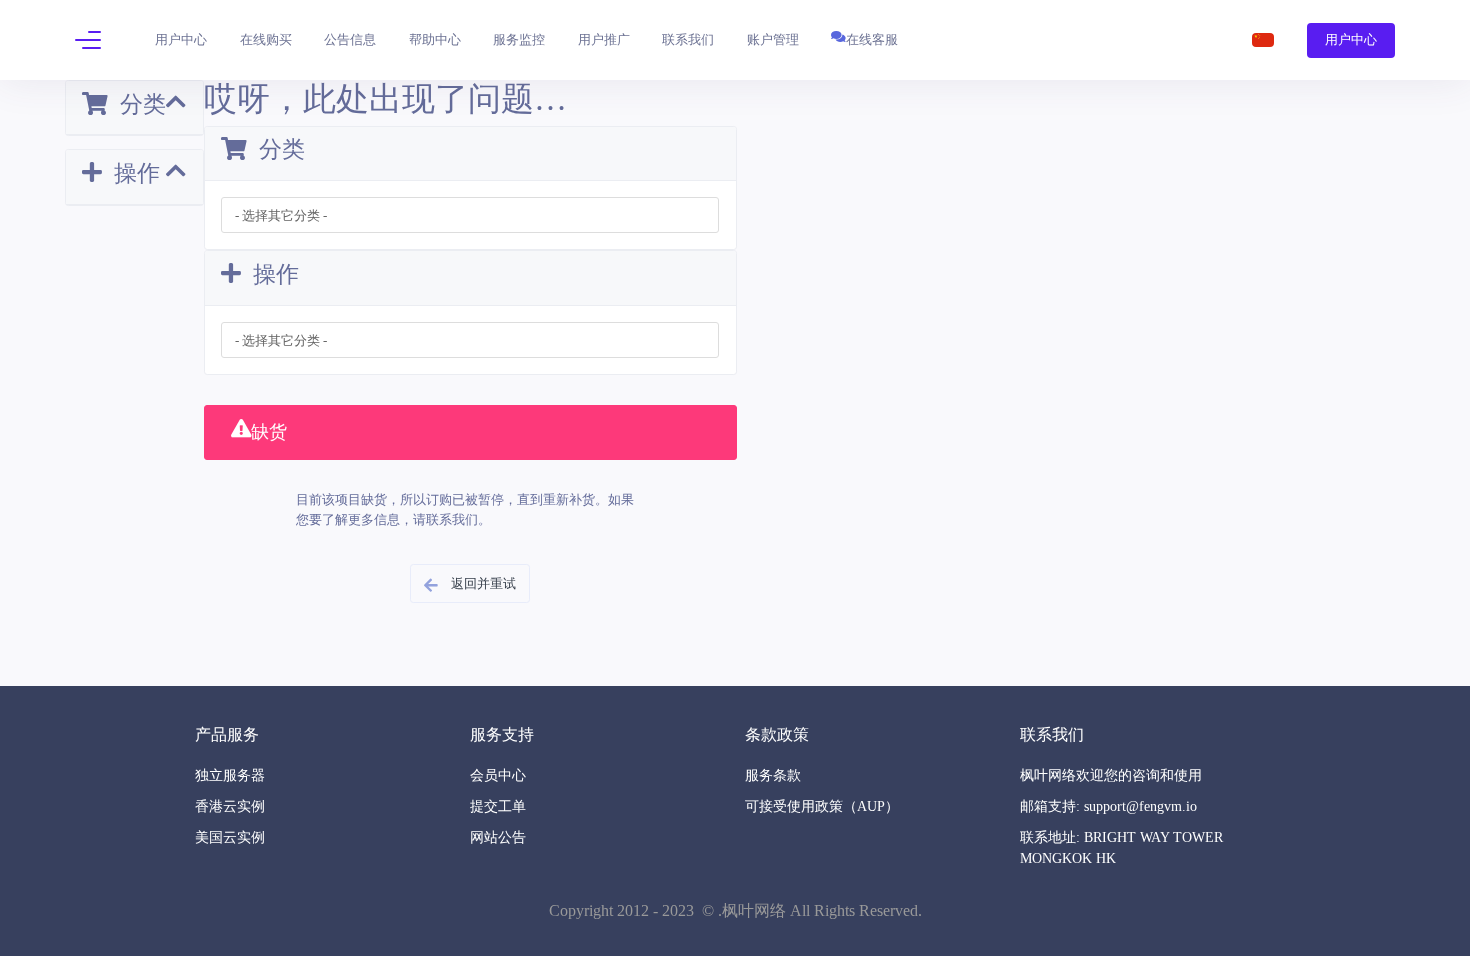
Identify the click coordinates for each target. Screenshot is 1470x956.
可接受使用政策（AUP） (822, 806)
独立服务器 (230, 775)
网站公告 (498, 837)
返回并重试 (480, 583)
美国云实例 (230, 837)
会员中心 (498, 775)
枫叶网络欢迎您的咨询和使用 (1111, 775)
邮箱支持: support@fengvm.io (1108, 806)
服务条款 (773, 775)
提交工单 (498, 806)
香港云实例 (230, 806)
